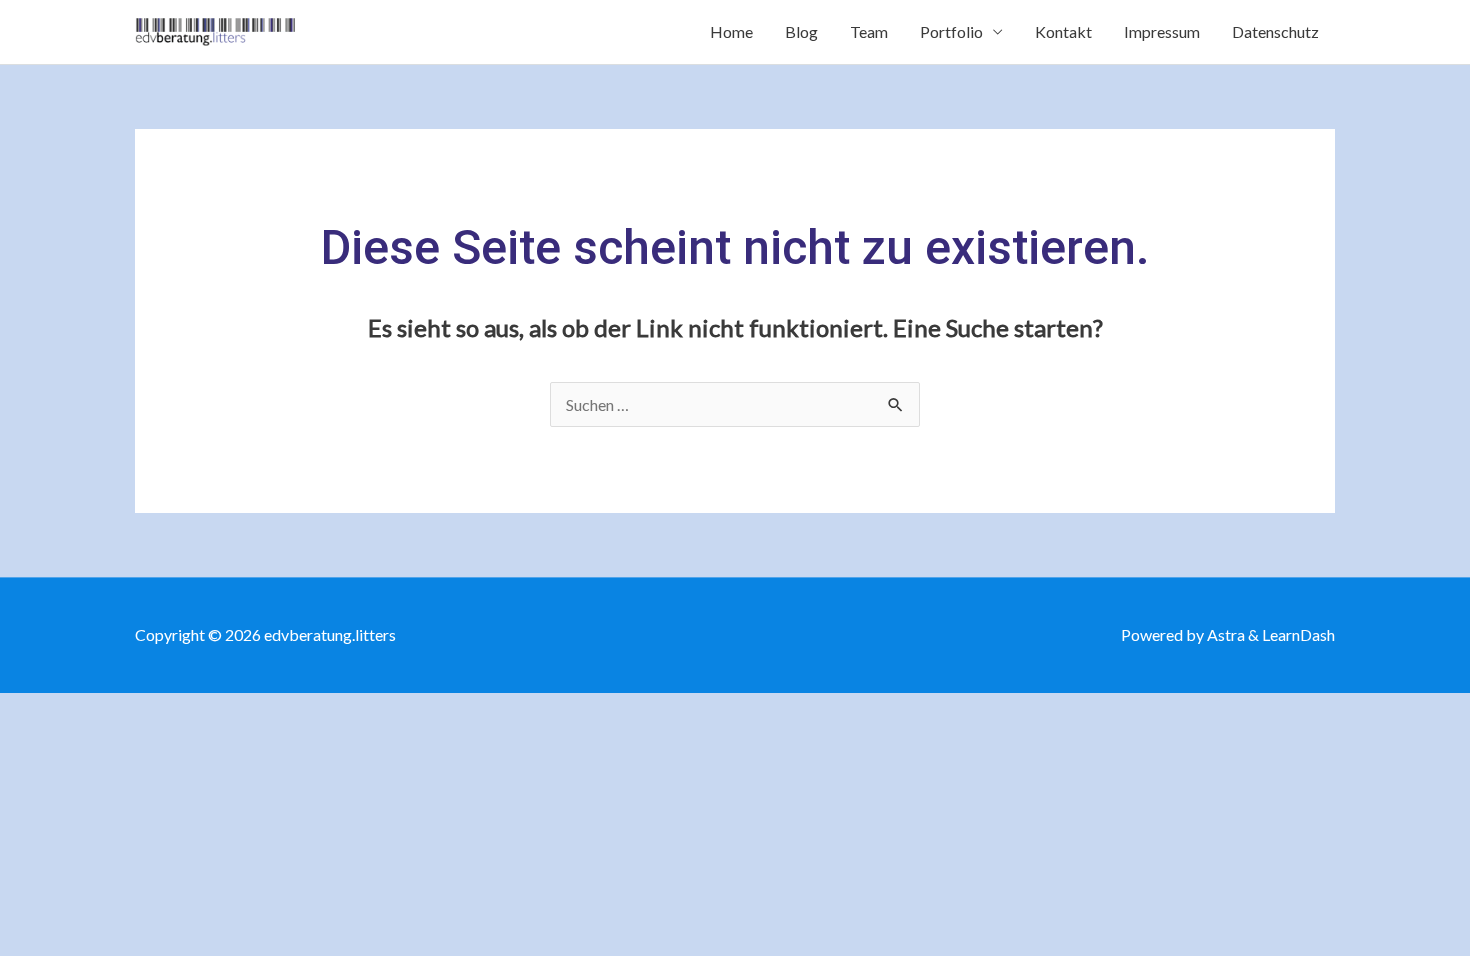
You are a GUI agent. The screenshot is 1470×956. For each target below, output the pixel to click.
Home (731, 31)
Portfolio (951, 31)
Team (869, 31)
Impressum (1162, 31)
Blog (801, 31)
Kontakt (1063, 31)
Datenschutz (1275, 31)
